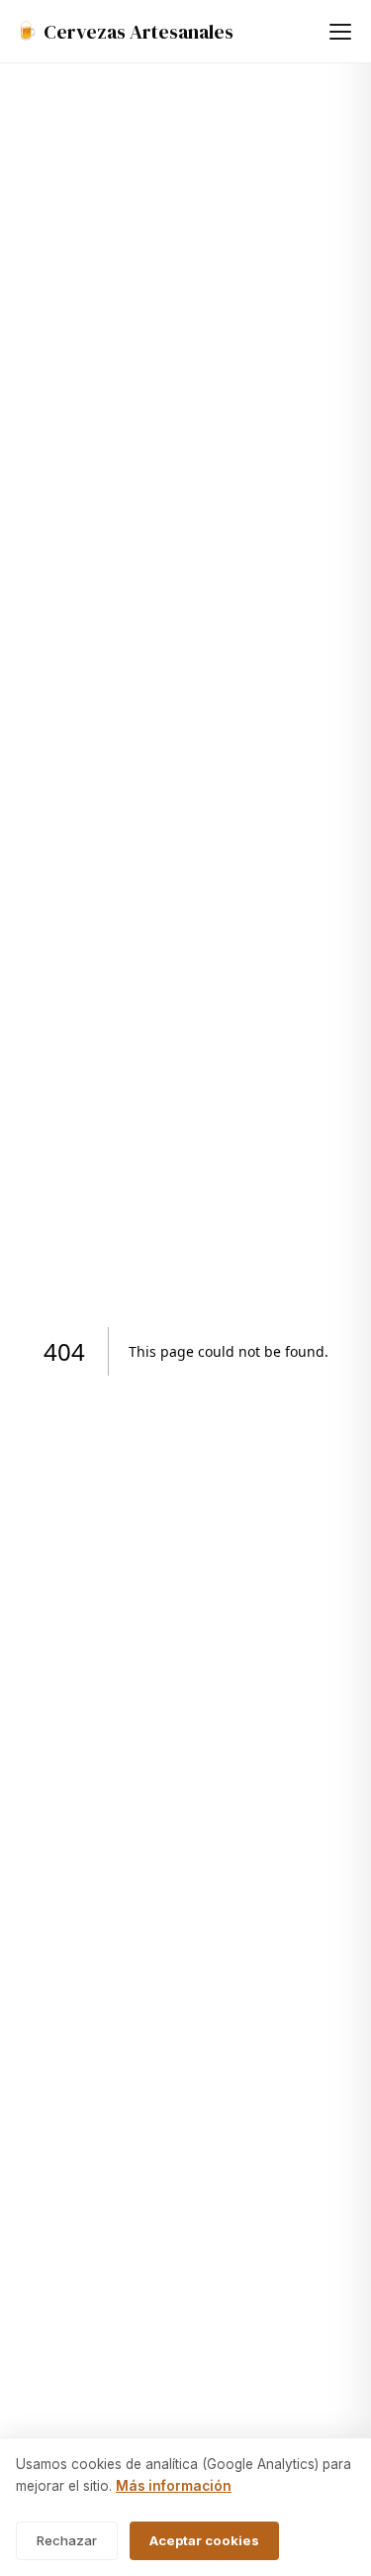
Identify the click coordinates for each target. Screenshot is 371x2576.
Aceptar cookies (204, 2540)
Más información (174, 2486)
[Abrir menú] (340, 32)
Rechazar (67, 2540)
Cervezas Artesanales (125, 32)
